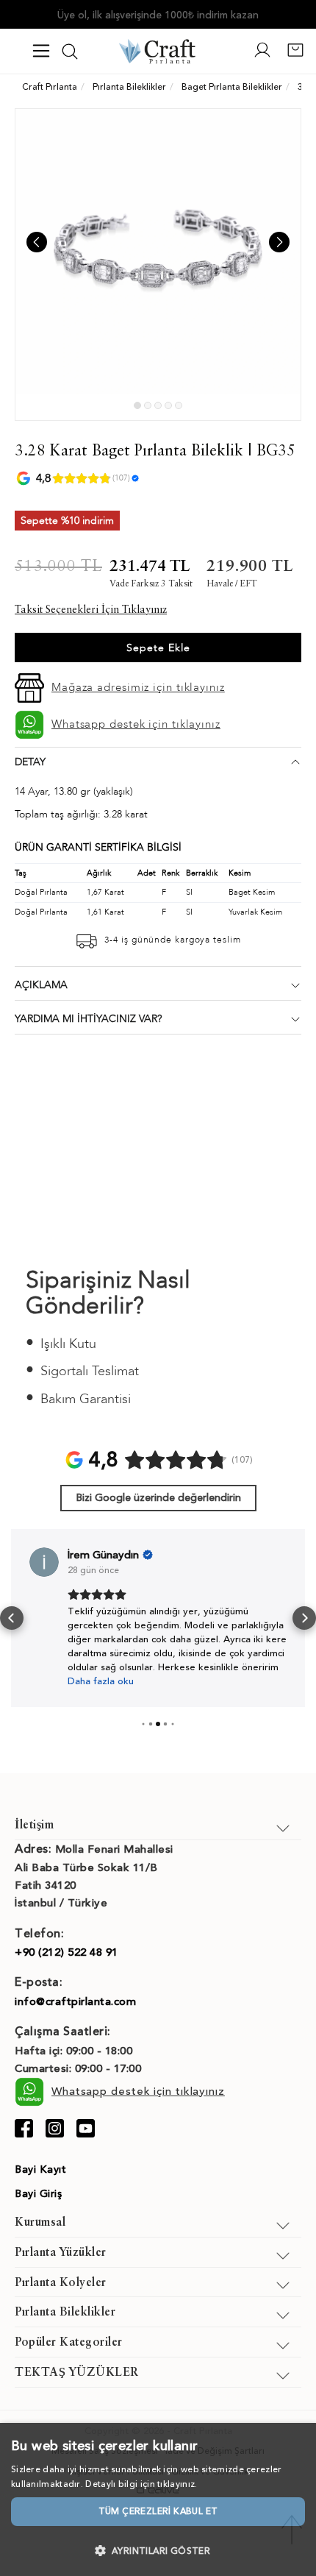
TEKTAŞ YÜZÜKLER (77, 2373)
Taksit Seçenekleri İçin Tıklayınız (91, 610)
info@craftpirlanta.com (75, 2001)
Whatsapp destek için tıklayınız (136, 724)
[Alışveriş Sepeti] (295, 56)
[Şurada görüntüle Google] (44, 1562)
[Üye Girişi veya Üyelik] (262, 56)
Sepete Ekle (158, 648)
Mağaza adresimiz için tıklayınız (138, 687)
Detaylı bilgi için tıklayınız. (141, 2484)
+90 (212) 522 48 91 (67, 1952)
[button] (12, 1618)
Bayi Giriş (38, 2194)
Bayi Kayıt (40, 2169)
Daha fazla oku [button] (101, 1681)
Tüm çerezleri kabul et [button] (158, 2511)
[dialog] (158, 2499)
